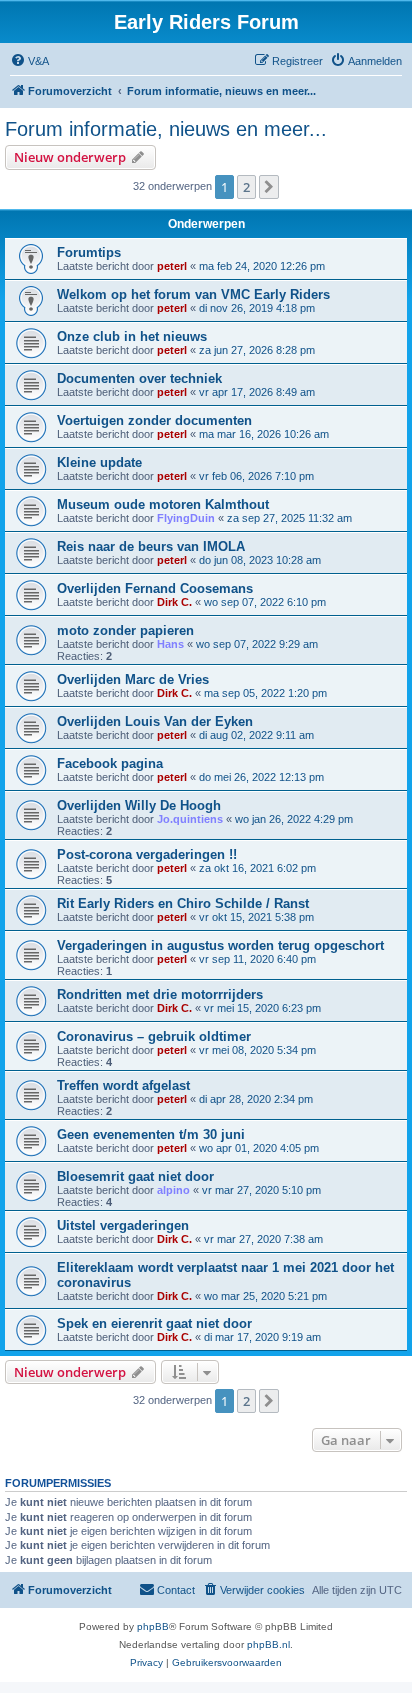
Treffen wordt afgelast (123, 1085)
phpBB (153, 1626)
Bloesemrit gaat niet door (135, 1176)
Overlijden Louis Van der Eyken (155, 721)
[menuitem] (29, 61)
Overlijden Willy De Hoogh (139, 805)
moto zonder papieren (125, 630)
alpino (173, 1190)
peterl (172, 266)
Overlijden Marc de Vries (133, 679)
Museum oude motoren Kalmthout (163, 504)
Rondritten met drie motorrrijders (160, 994)
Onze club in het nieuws (132, 336)
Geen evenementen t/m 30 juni (151, 1134)
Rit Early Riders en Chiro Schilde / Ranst (183, 903)
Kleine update (99, 462)
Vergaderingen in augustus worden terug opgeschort (220, 945)
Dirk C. (174, 602)
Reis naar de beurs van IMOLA (151, 546)
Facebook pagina (110, 763)
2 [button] (246, 187)
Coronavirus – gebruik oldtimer (154, 1036)
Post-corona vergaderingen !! (147, 854)
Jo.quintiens (190, 819)
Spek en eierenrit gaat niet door (154, 1323)
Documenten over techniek (139, 378)
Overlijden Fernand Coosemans (155, 588)
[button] (269, 187)
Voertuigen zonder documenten (154, 420)
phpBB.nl (268, 1644)
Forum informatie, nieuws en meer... (166, 129)
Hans (170, 644)
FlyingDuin (186, 518)
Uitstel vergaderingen (123, 1225)
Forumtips (89, 252)
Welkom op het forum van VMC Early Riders (193, 294)
